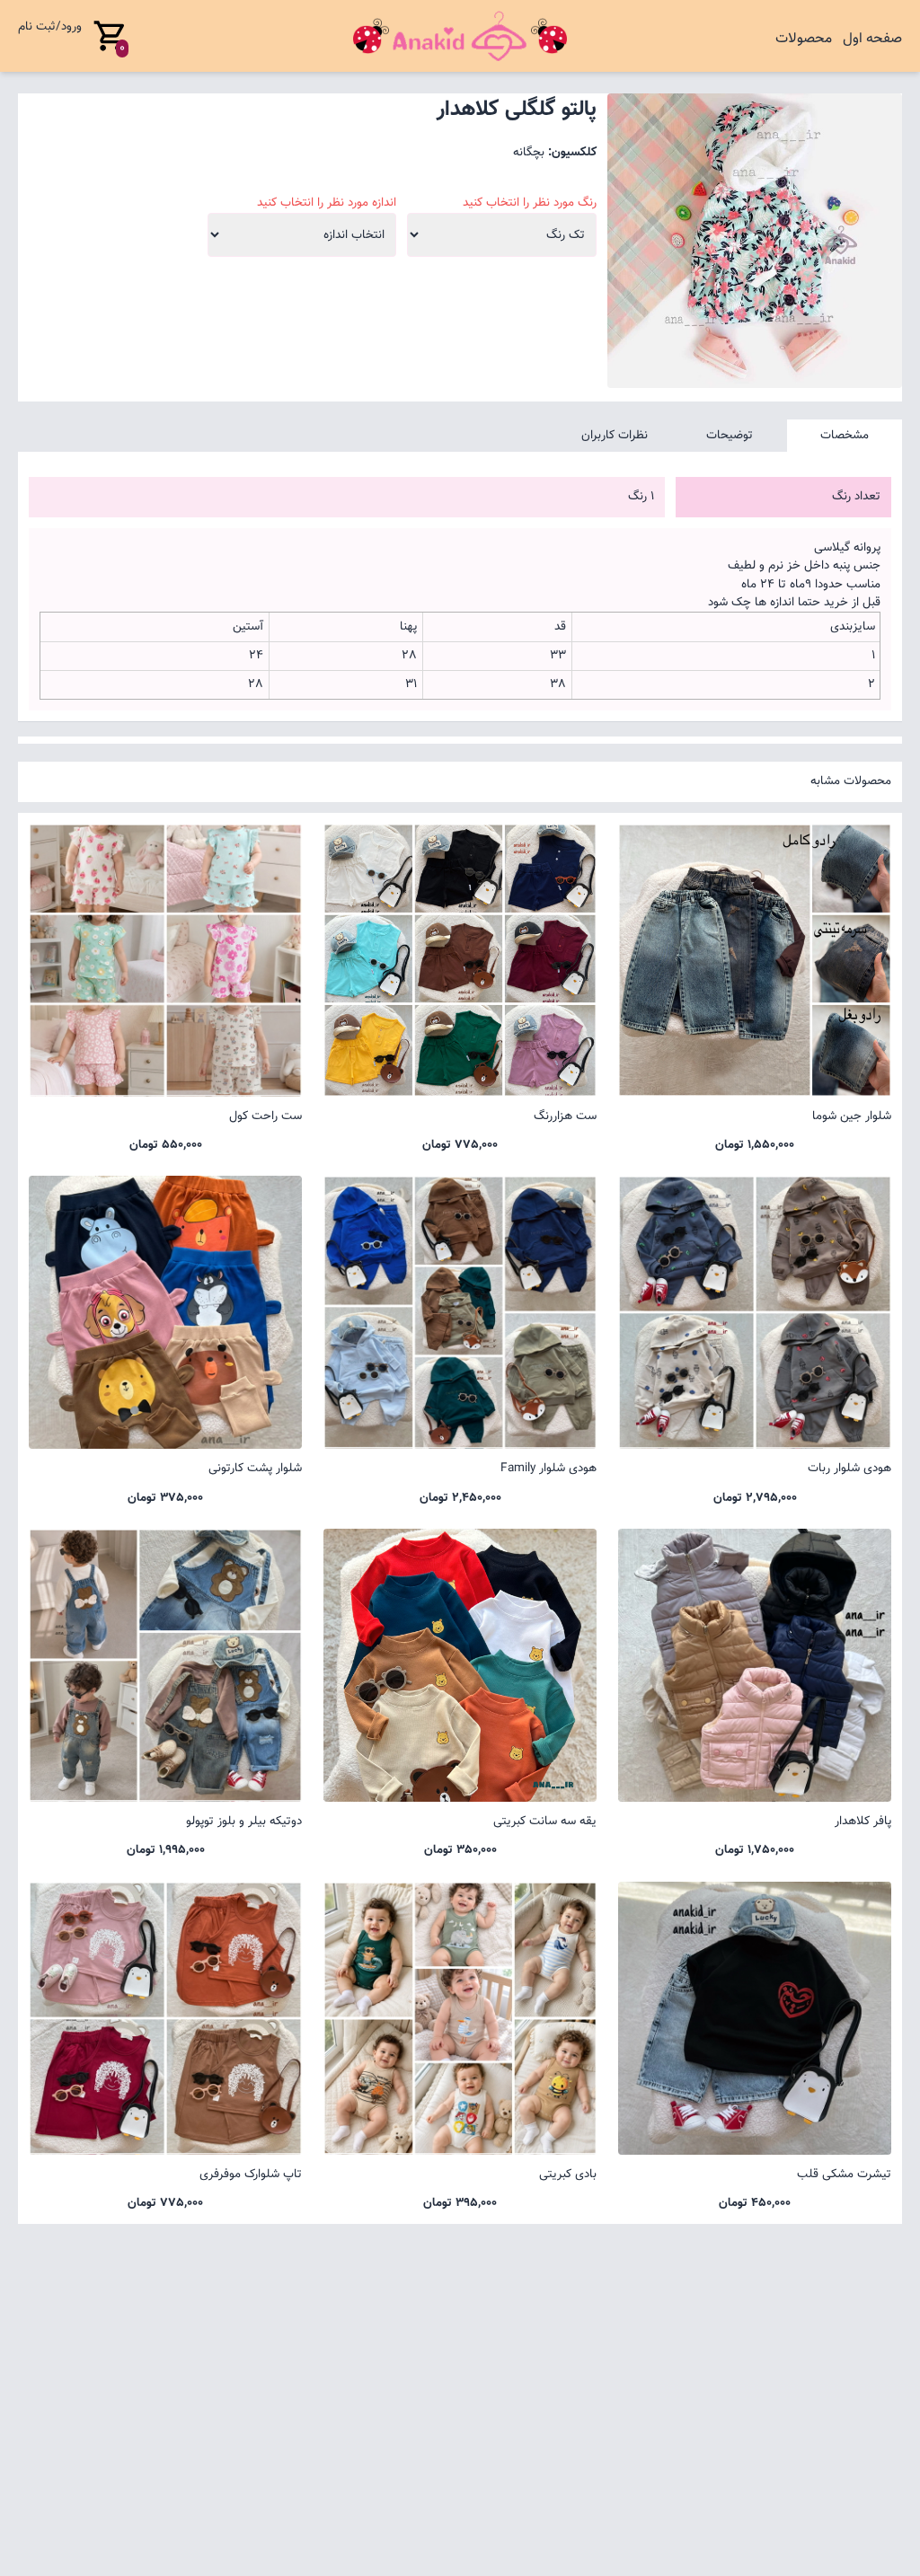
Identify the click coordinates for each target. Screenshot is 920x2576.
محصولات (804, 39)
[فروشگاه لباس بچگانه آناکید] (460, 36)
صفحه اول (872, 39)
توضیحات (730, 435)
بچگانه (529, 152)
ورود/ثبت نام (50, 26)
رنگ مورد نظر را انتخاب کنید (530, 203)
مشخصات (845, 435)
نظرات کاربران (615, 435)
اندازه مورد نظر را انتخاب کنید (327, 203)
